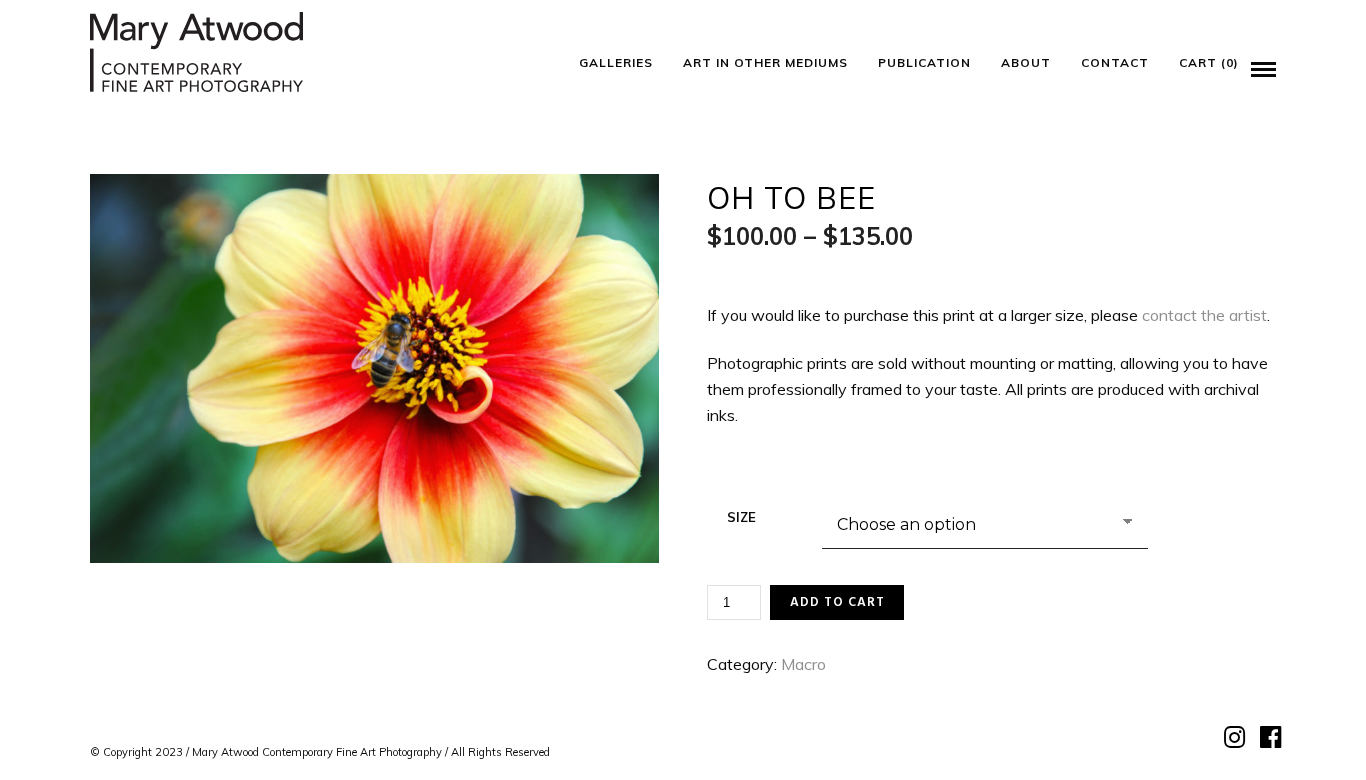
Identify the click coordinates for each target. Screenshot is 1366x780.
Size (741, 517)
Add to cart (837, 602)
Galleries (616, 62)
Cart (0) (1209, 62)
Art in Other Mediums (765, 62)
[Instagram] (1232, 738)
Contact (1115, 62)
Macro (803, 664)
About (1026, 62)
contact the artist (1204, 315)
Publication (924, 62)
